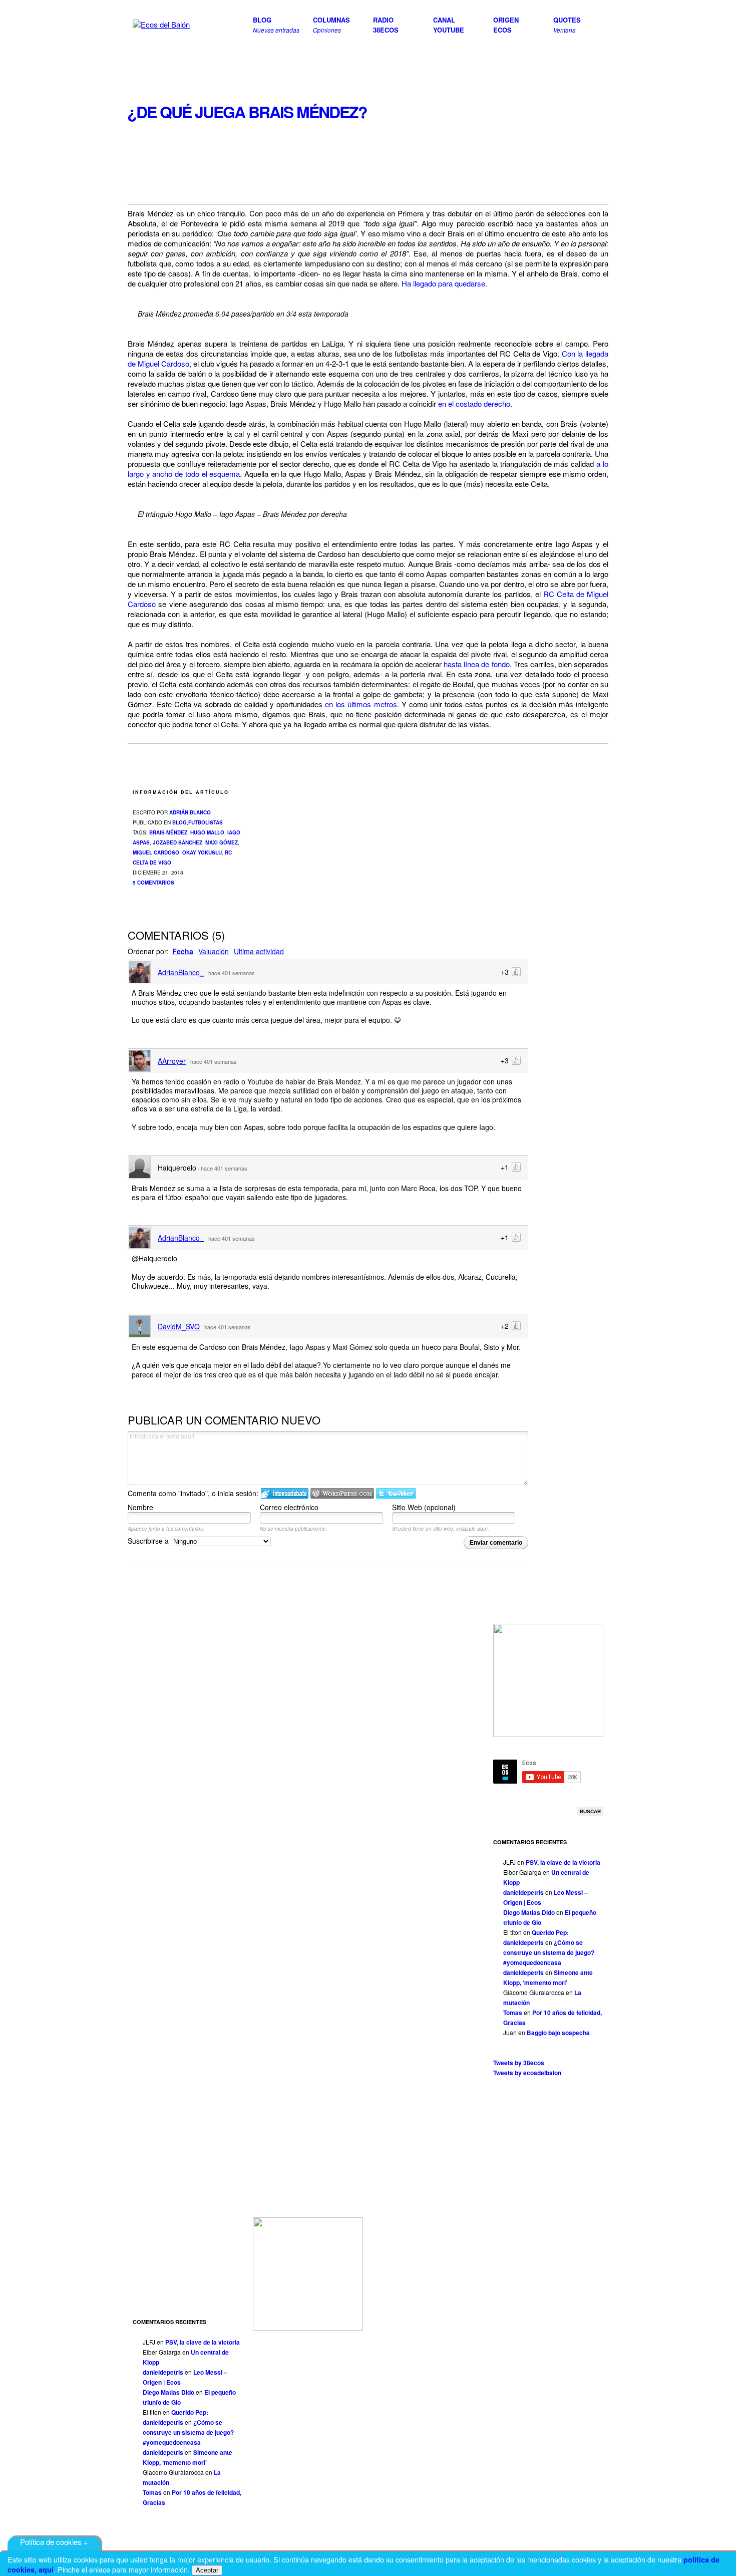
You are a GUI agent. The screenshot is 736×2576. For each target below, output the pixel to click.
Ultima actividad (259, 951)
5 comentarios (153, 883)
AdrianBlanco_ (181, 972)
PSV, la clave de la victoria (563, 1862)
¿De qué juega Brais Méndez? (247, 112)
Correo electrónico (289, 1507)
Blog (179, 822)
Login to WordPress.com (342, 1493)
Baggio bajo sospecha (558, 2033)
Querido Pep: (550, 1932)
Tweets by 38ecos (519, 2063)
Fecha (183, 951)
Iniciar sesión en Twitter (396, 1493)
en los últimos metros (361, 704)
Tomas (513, 2013)
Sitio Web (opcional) (424, 1507)
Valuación (214, 951)
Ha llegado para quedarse (443, 283)
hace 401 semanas (232, 973)
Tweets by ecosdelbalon (527, 2073)
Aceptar (207, 2570)
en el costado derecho (474, 403)
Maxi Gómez (222, 842)
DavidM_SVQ (179, 1326)
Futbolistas (206, 822)
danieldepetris (523, 1892)
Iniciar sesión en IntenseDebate (285, 1493)
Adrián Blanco (190, 812)
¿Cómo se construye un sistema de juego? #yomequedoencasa (549, 1952)
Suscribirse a (149, 1541)
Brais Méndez (168, 832)
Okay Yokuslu (202, 852)
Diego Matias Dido (529, 1912)
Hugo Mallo (207, 832)
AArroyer (172, 1061)
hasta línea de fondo (476, 664)
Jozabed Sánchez (177, 842)
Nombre (140, 1507)
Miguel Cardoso (156, 852)
